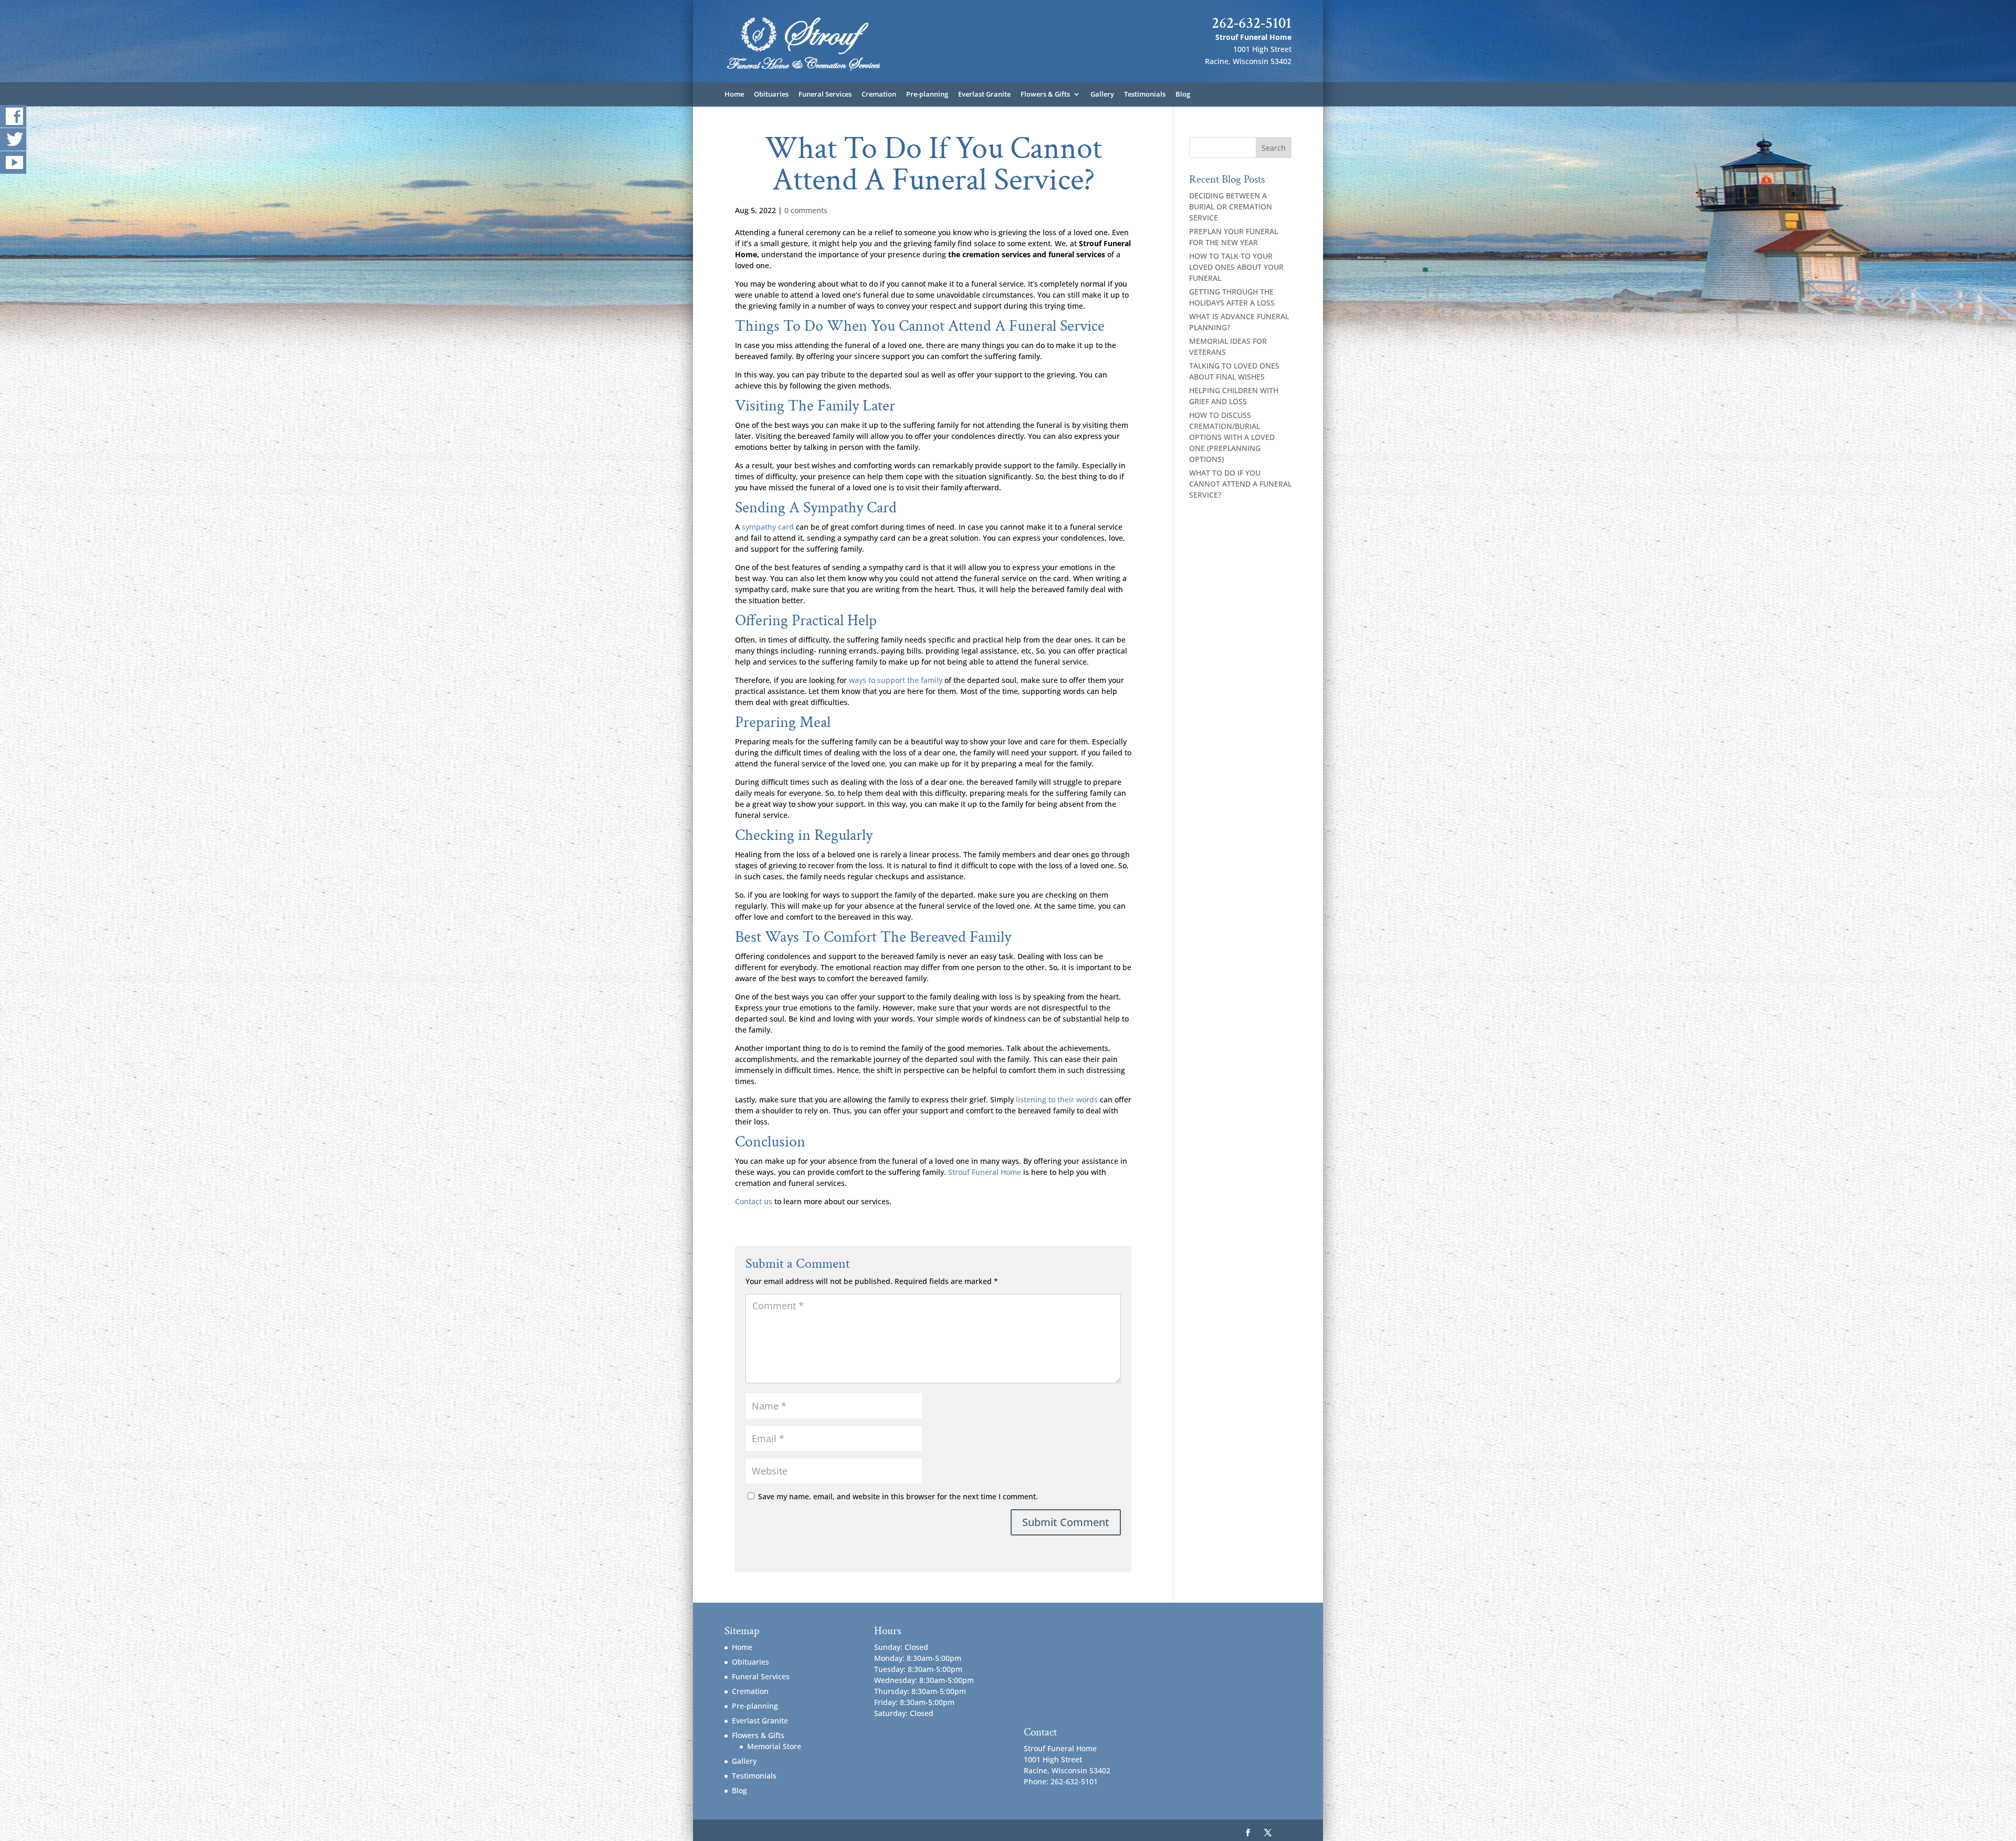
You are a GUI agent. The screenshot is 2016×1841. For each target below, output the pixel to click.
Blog (1183, 94)
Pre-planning (927, 94)
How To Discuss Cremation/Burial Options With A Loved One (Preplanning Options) (1232, 437)
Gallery (1102, 94)
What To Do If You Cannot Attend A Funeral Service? (1240, 484)
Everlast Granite (984, 94)
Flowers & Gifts (1045, 94)
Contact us (754, 1201)
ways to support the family (896, 680)
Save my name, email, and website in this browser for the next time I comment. (898, 1496)
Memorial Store (774, 1746)
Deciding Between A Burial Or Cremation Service (1231, 207)
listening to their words (1057, 1100)
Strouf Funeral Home (985, 1172)
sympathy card (768, 527)
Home (734, 94)
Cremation (879, 94)
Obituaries (771, 94)
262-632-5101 (1252, 23)
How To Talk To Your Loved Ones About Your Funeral (1236, 267)
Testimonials (1145, 94)
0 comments (806, 210)
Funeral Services (825, 94)
